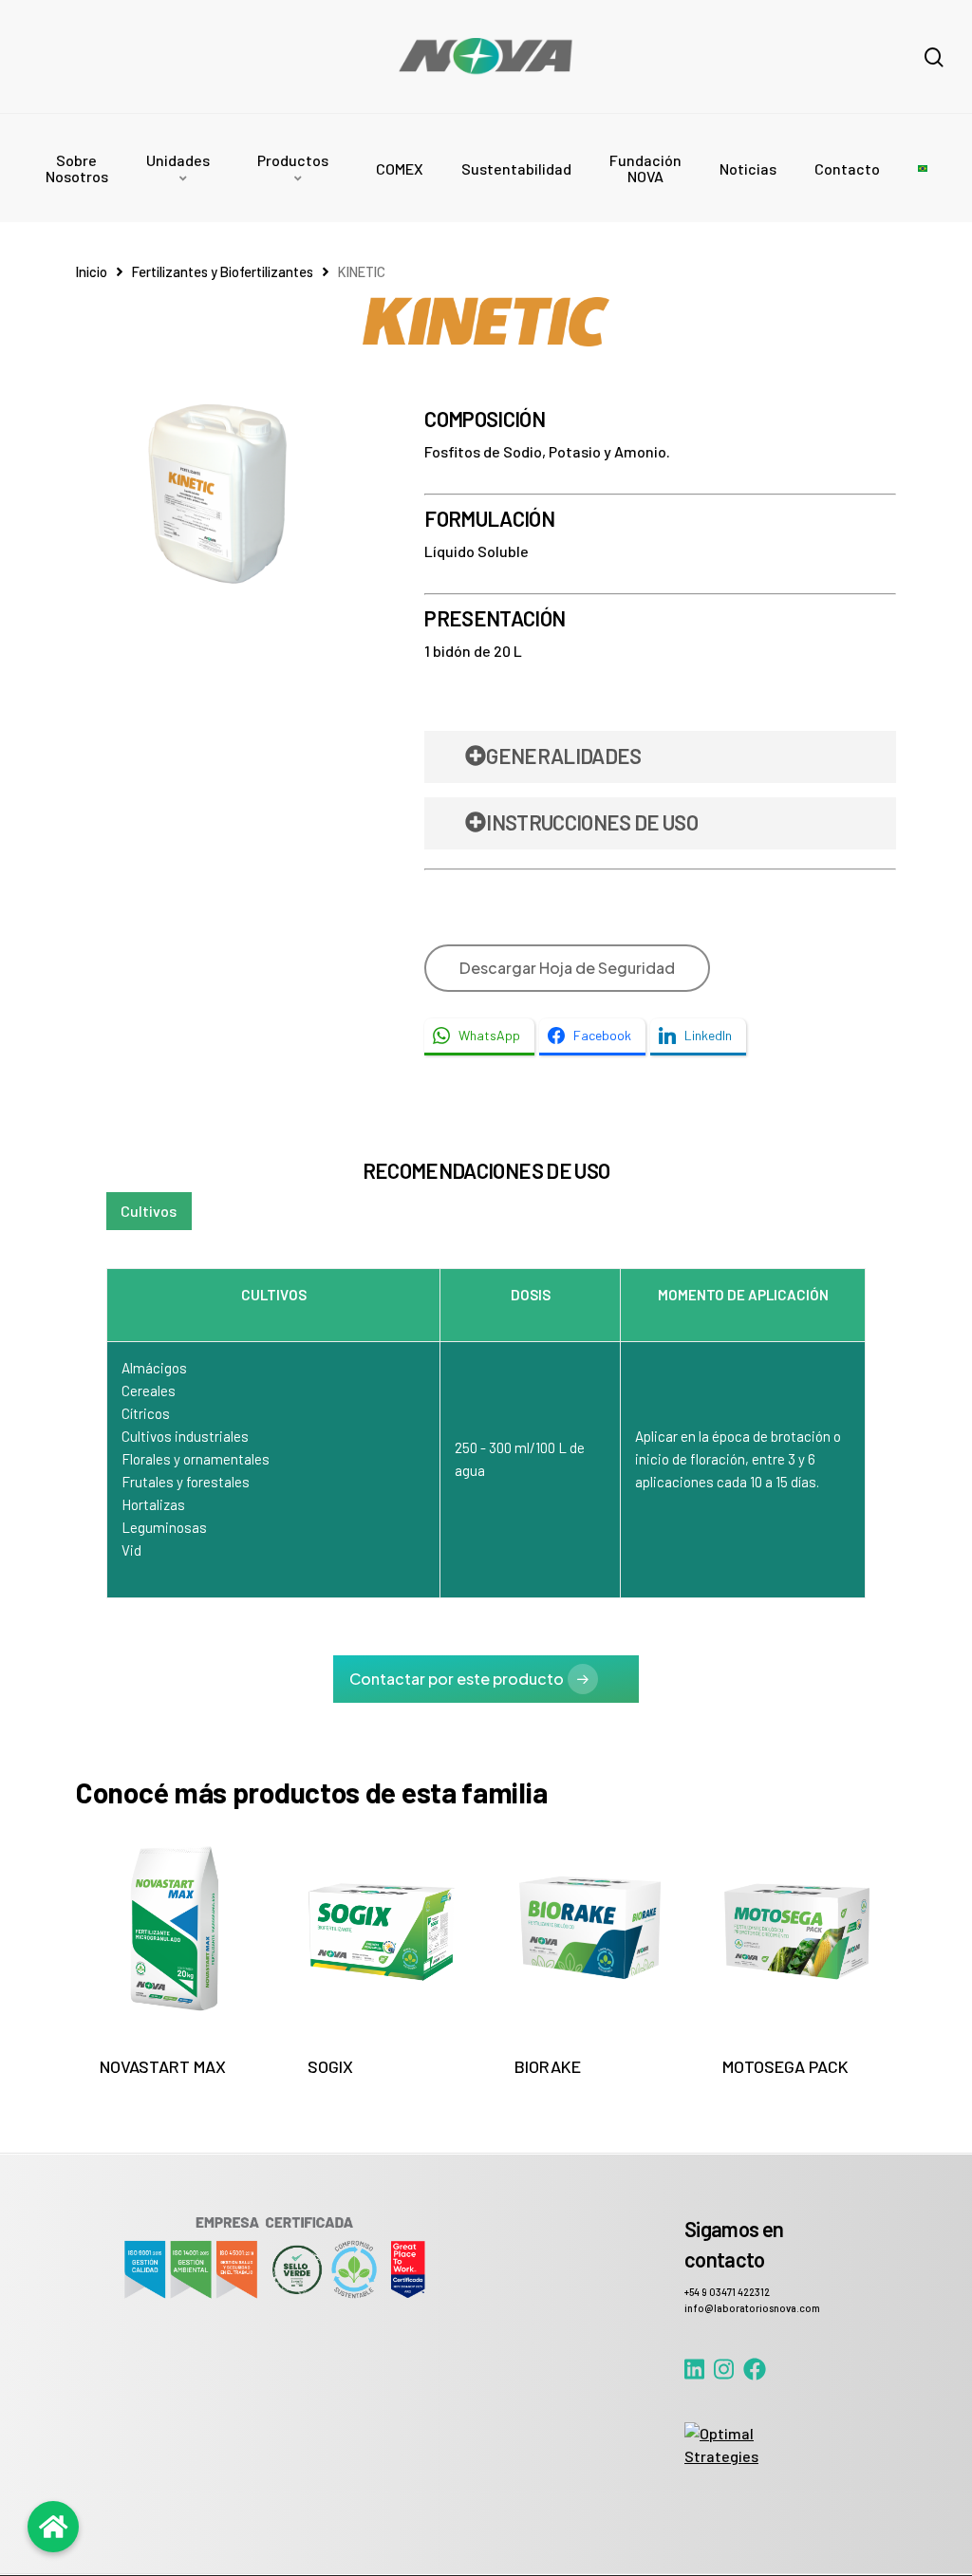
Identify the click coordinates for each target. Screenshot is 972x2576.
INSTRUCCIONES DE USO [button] (592, 822)
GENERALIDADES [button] (563, 756)
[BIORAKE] (589, 1928)
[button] (149, 1211)
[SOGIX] (382, 1928)
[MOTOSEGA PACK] (797, 1928)
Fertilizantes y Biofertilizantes (223, 271)
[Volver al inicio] (53, 2527)
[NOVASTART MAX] (174, 1928)
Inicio (92, 271)
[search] (934, 57)
